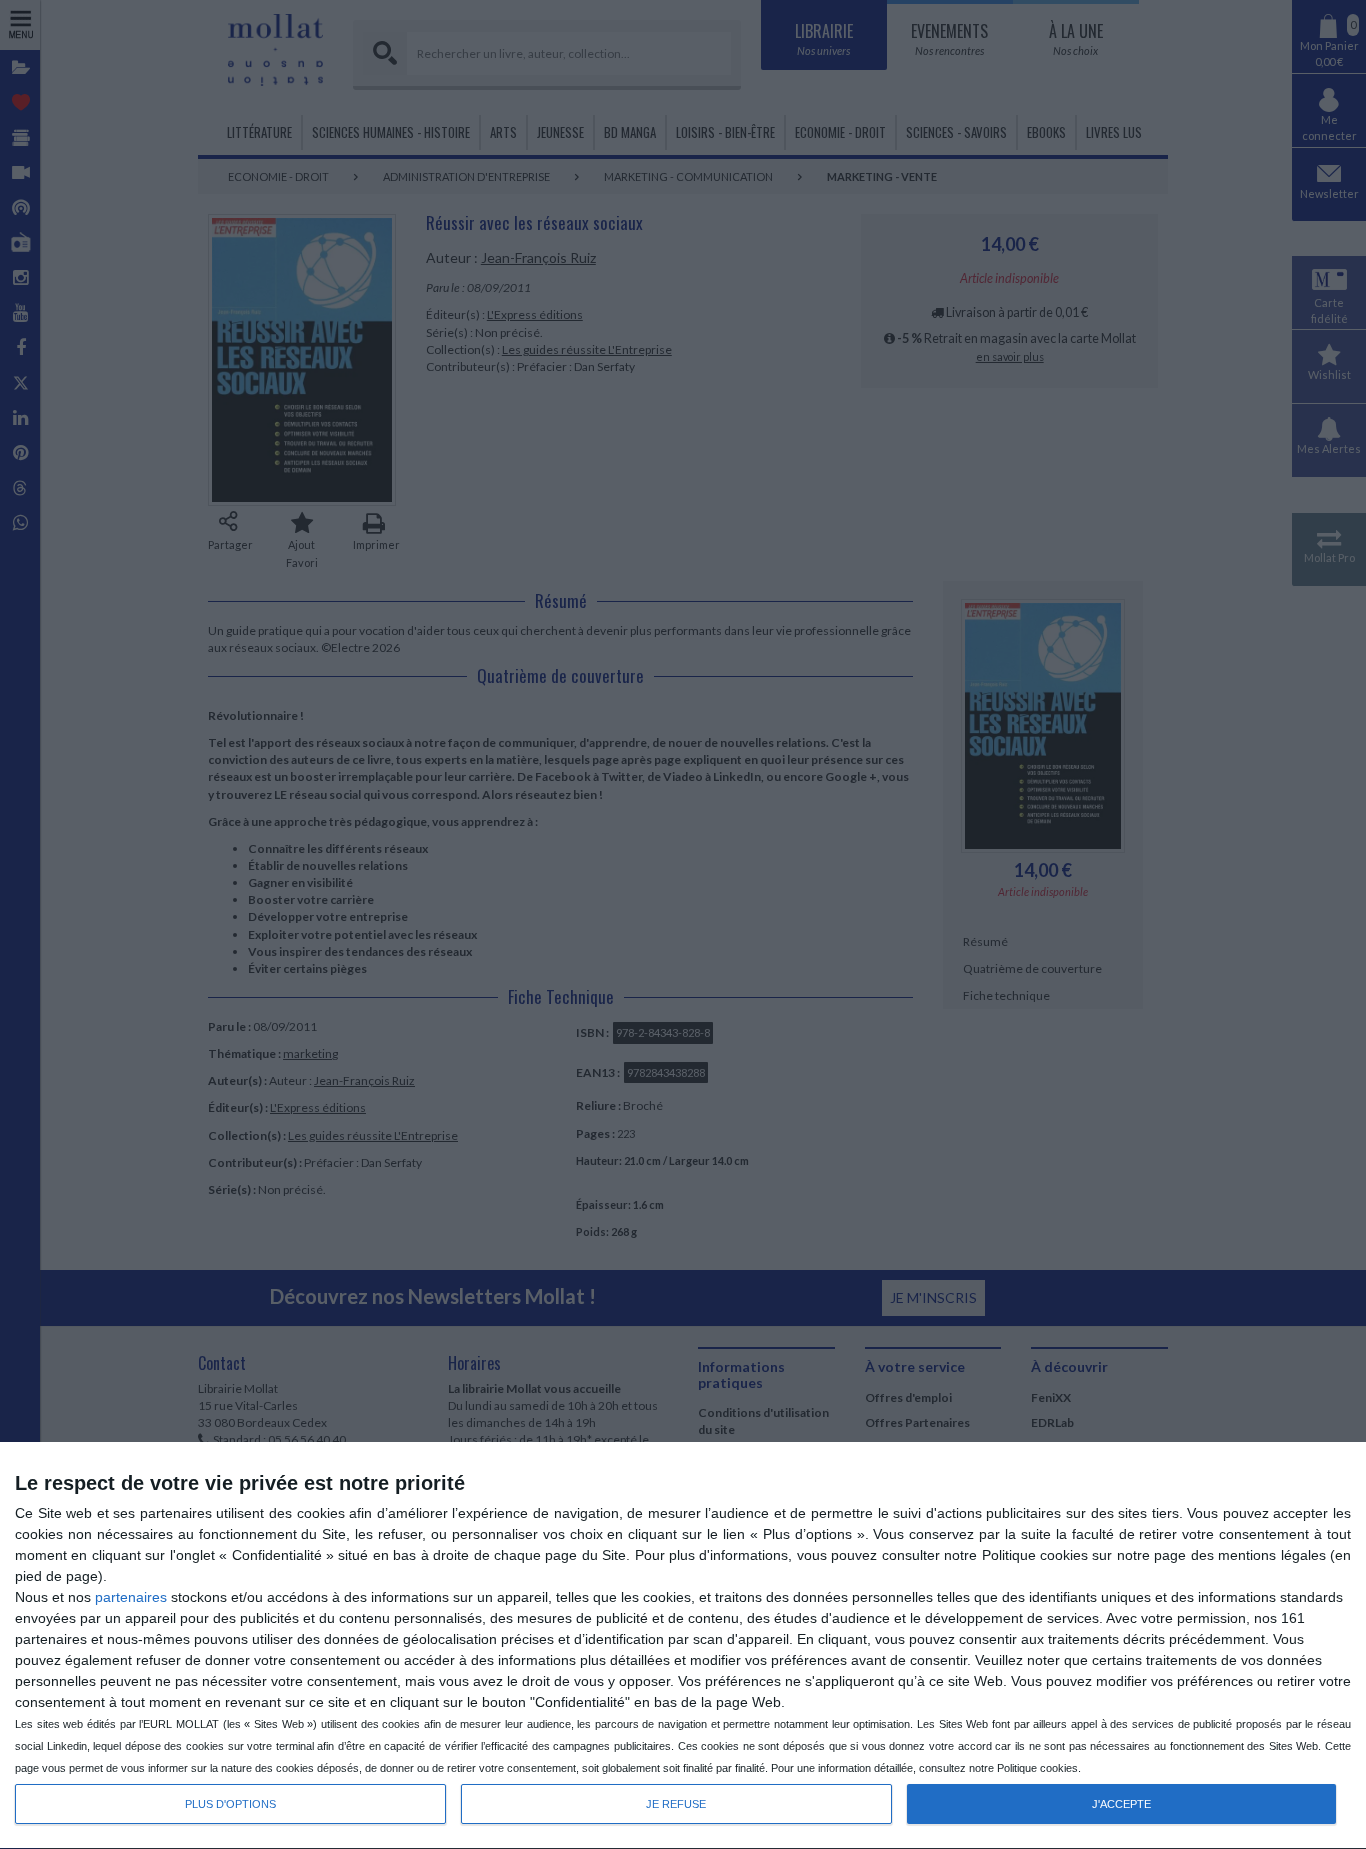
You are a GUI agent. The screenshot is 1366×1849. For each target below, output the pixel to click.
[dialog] (683, 1646)
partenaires (131, 1597)
